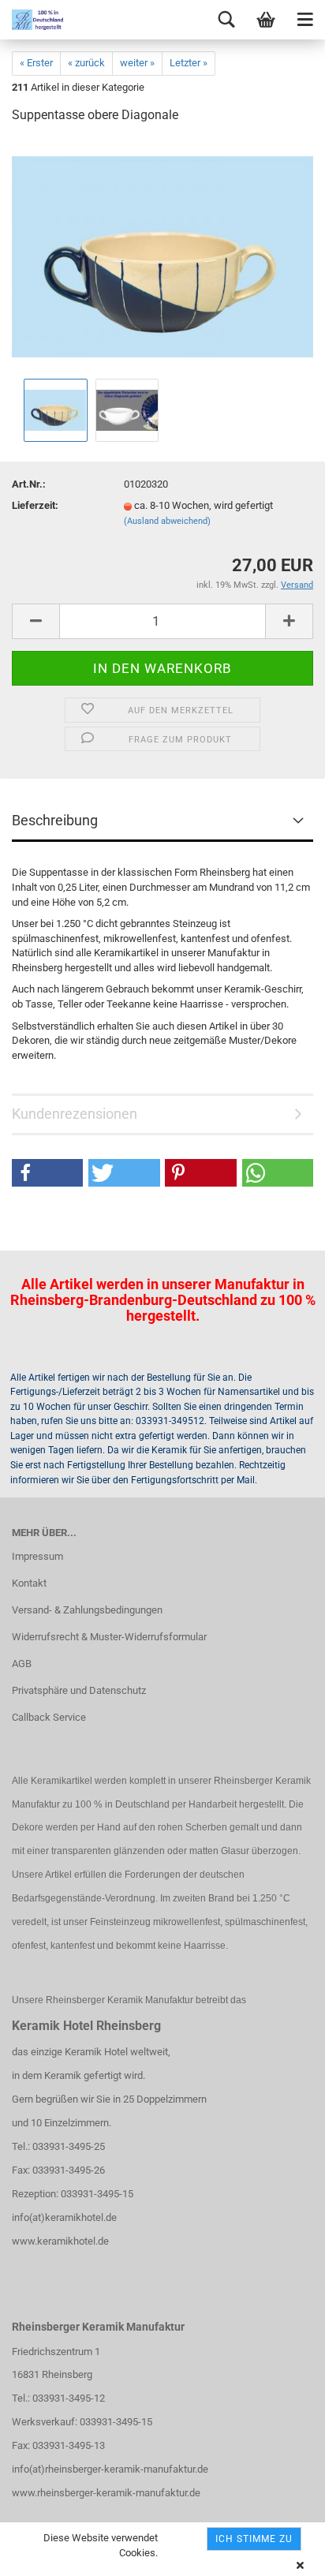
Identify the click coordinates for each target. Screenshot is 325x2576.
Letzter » (189, 63)
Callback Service (49, 1717)
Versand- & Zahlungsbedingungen (87, 1610)
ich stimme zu (254, 2539)
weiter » (137, 63)
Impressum (37, 1556)
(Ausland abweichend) (167, 521)
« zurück (86, 63)
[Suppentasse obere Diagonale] (162, 256)
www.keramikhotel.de (60, 2241)
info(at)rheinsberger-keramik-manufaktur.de (110, 2469)
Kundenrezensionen (75, 1114)
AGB (22, 1664)
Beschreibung (55, 820)
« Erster (36, 63)
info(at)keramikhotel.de (64, 2217)
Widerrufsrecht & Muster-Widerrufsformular (109, 1637)
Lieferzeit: (35, 505)
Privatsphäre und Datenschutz (79, 1690)
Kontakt (29, 1583)
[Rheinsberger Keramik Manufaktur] (32, 20)
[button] (47, 1173)
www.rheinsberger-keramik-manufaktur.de (106, 2493)
